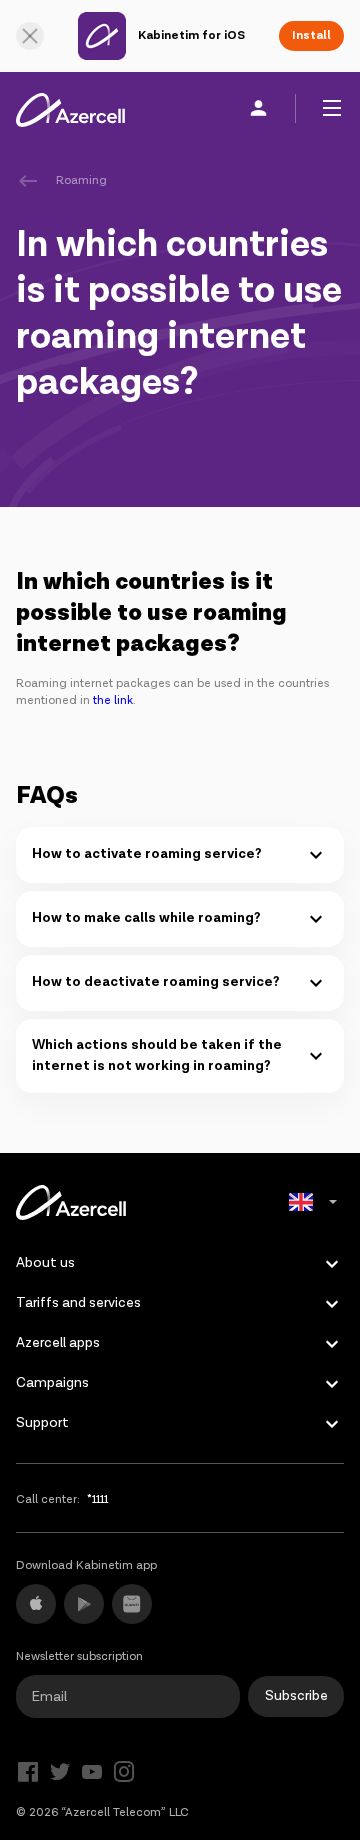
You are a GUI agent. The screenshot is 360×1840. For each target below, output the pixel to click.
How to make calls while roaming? (146, 918)
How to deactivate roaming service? (156, 982)
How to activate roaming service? (147, 854)
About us (45, 1263)
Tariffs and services (78, 1303)
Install (311, 35)
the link (113, 700)
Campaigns (52, 1383)
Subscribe (296, 1696)
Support (42, 1423)
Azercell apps (58, 1343)
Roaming (81, 180)
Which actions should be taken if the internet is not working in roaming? (157, 1055)
